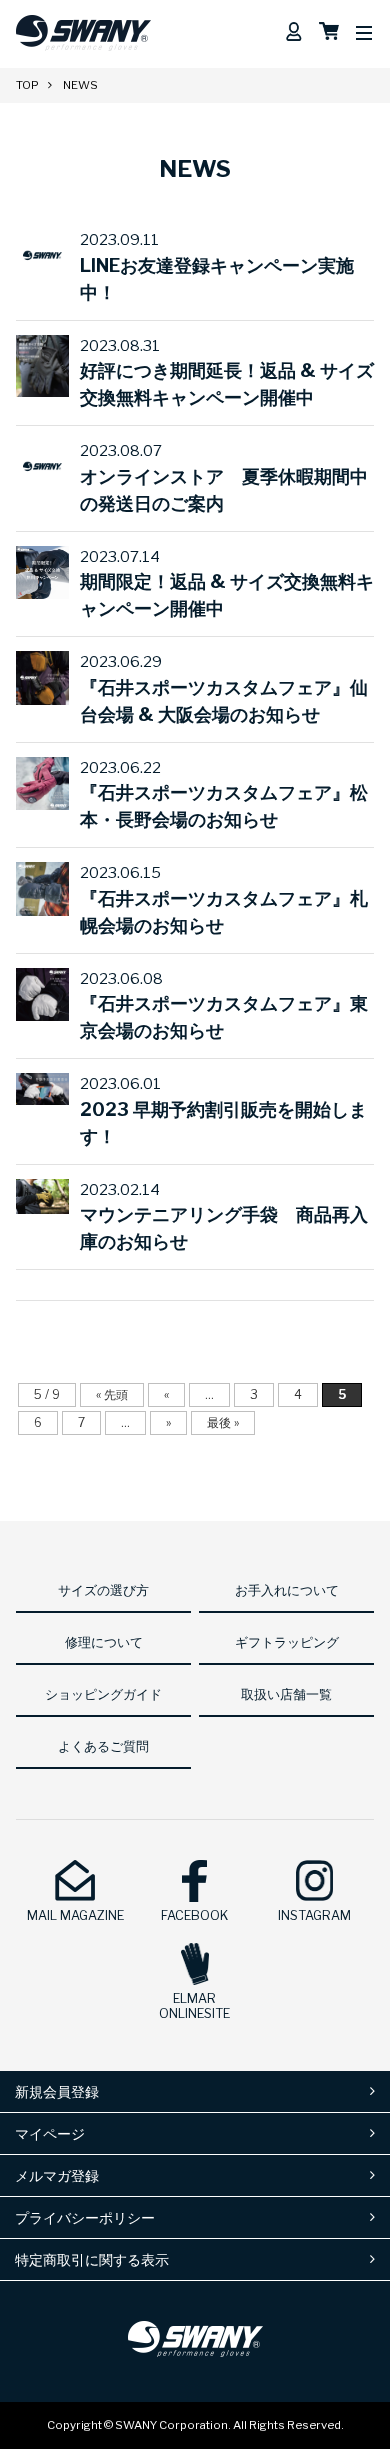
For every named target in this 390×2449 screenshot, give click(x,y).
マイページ (50, 2133)
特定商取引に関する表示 (92, 2259)
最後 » (223, 1422)
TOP (27, 85)
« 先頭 (112, 1394)
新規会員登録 (57, 2091)
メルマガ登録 (57, 2175)
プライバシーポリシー (85, 2217)
